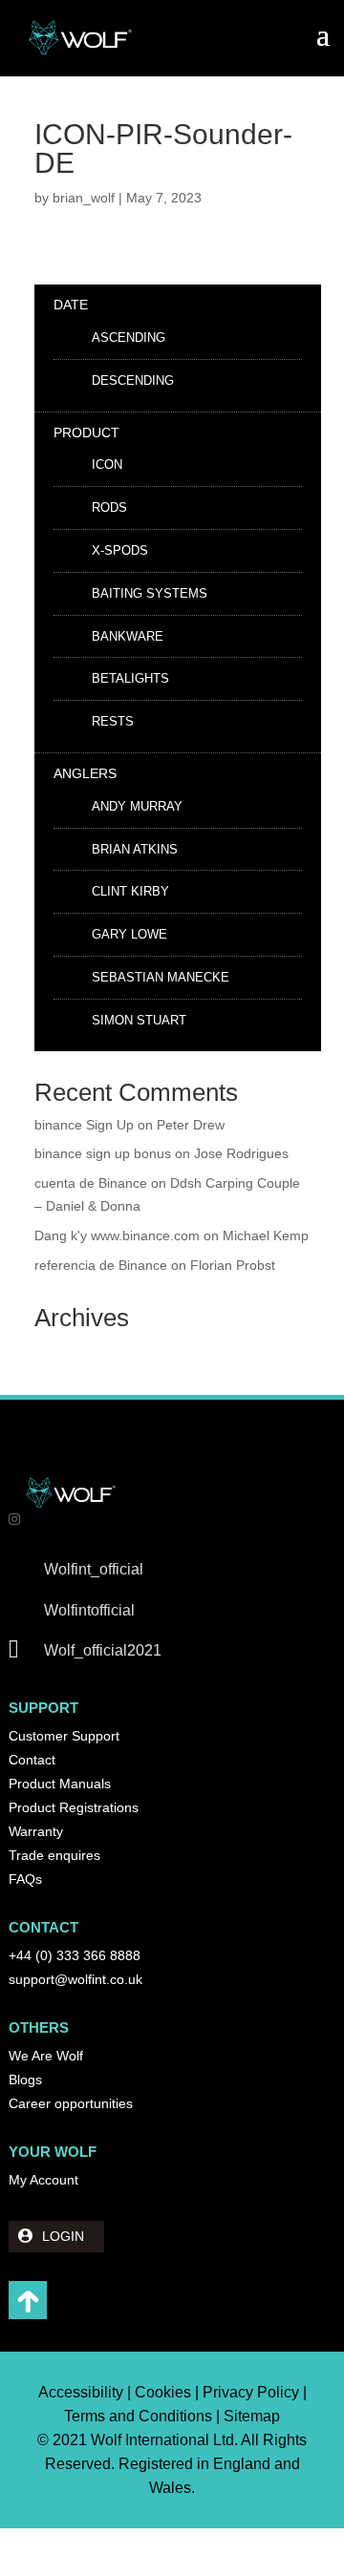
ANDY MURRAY (137, 806)
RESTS (113, 721)
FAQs (25, 1879)
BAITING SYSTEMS (150, 593)
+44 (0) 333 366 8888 (75, 1955)
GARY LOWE (129, 934)
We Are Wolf (46, 2056)
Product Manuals (60, 1784)
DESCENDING (133, 380)
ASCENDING (129, 338)
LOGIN (63, 2236)
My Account (43, 2180)
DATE (71, 305)
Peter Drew (191, 1125)
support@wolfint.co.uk (75, 1979)
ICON (107, 465)
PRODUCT (86, 433)
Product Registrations (74, 1807)
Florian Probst (233, 1265)
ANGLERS (85, 773)
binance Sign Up (84, 1125)
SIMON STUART (139, 1020)
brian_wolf (84, 198)
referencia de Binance (101, 1265)
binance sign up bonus (103, 1153)
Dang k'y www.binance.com (117, 1235)
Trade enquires (54, 1855)
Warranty (36, 1831)
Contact (32, 1760)
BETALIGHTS (130, 678)
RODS (109, 507)
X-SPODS (120, 550)
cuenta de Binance (91, 1183)
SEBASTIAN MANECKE (161, 977)
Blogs (25, 2080)
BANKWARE (128, 636)
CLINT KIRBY (130, 891)
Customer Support (64, 1736)
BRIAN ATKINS (135, 849)
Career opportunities (71, 2103)
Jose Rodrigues (241, 1153)
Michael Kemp (266, 1235)
